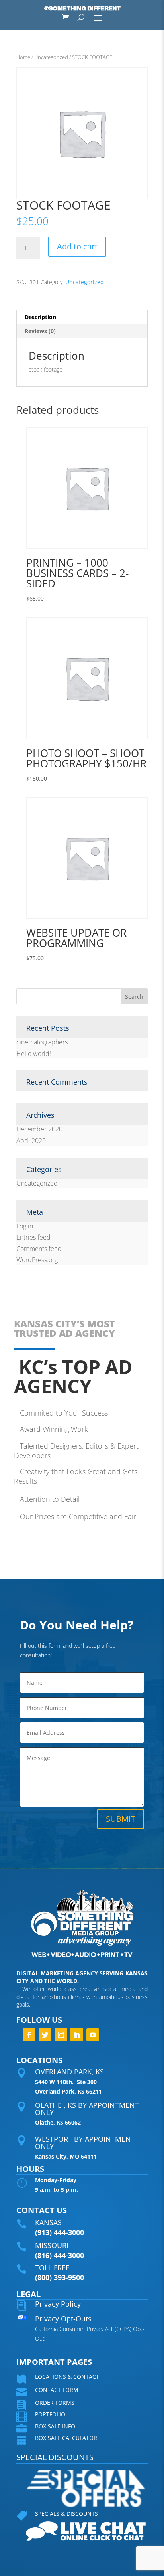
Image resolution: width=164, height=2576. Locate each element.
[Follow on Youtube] (93, 2035)
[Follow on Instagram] (61, 2035)
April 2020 (31, 1141)
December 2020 (39, 1129)
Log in (25, 1226)
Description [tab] (40, 317)
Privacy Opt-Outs (63, 2319)
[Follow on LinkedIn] (77, 2035)
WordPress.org (37, 1260)
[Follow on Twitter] (45, 2035)
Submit (121, 1819)
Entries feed (33, 1237)
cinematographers (42, 1042)
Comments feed (39, 1249)
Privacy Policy (58, 2304)
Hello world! (34, 1054)
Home (23, 57)
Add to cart (77, 246)
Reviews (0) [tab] (40, 331)
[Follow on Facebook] (29, 2035)
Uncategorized (51, 57)
